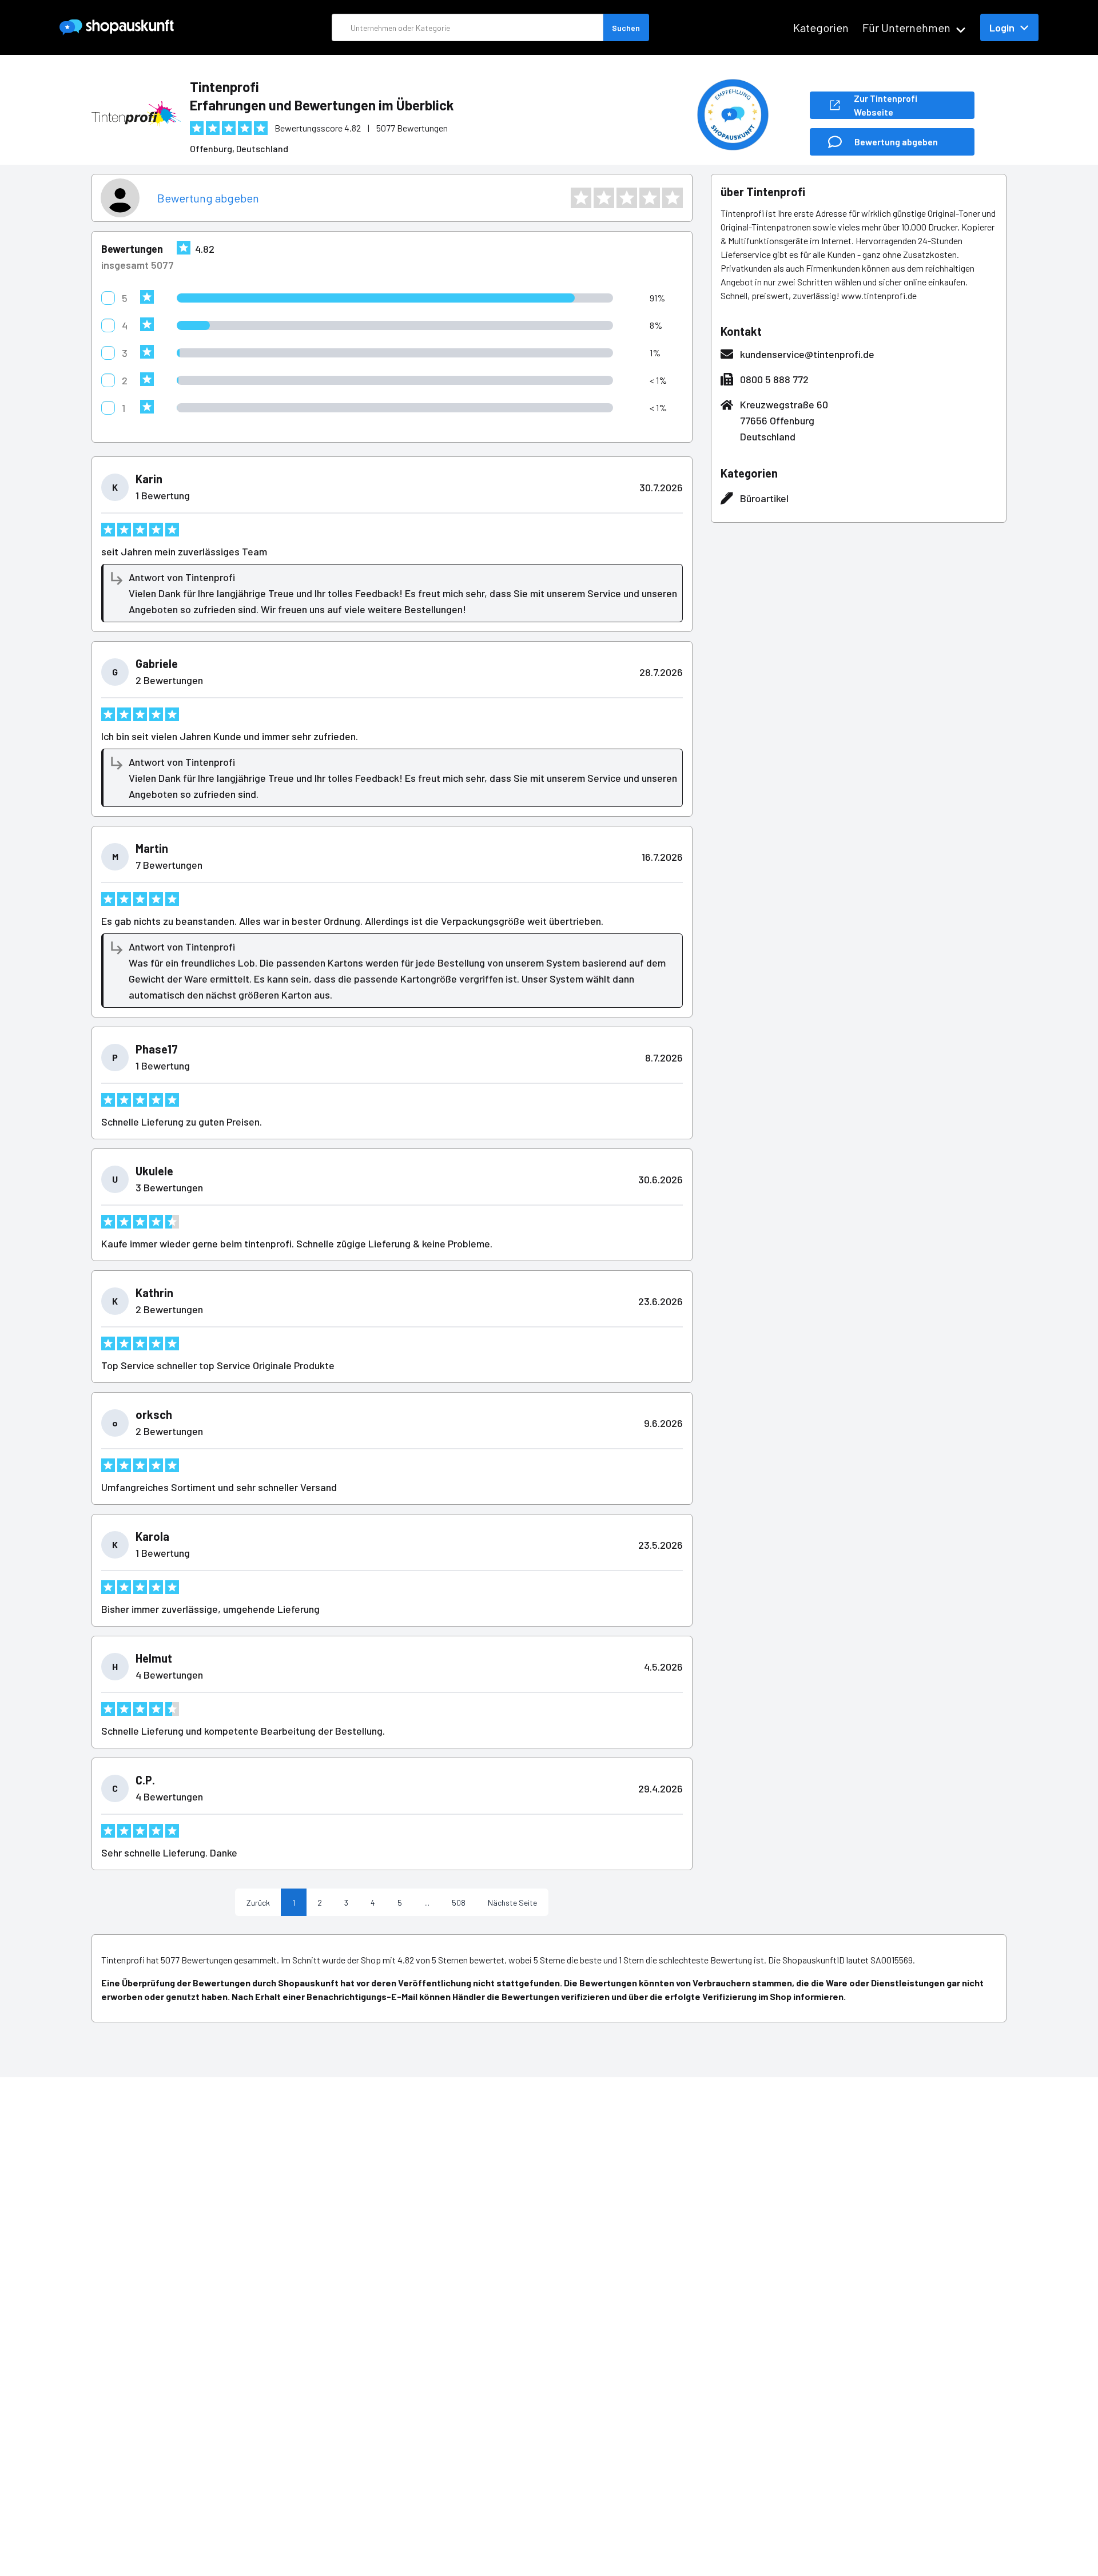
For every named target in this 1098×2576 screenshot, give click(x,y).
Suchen (626, 28)
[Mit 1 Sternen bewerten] (581, 198)
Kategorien (821, 27)
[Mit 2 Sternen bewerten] (604, 198)
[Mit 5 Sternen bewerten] (673, 198)
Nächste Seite (512, 1903)
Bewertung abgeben (208, 198)
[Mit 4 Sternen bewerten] (650, 198)
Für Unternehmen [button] (906, 27)
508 (459, 1903)
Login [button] (1002, 27)
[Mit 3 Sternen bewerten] (627, 198)
